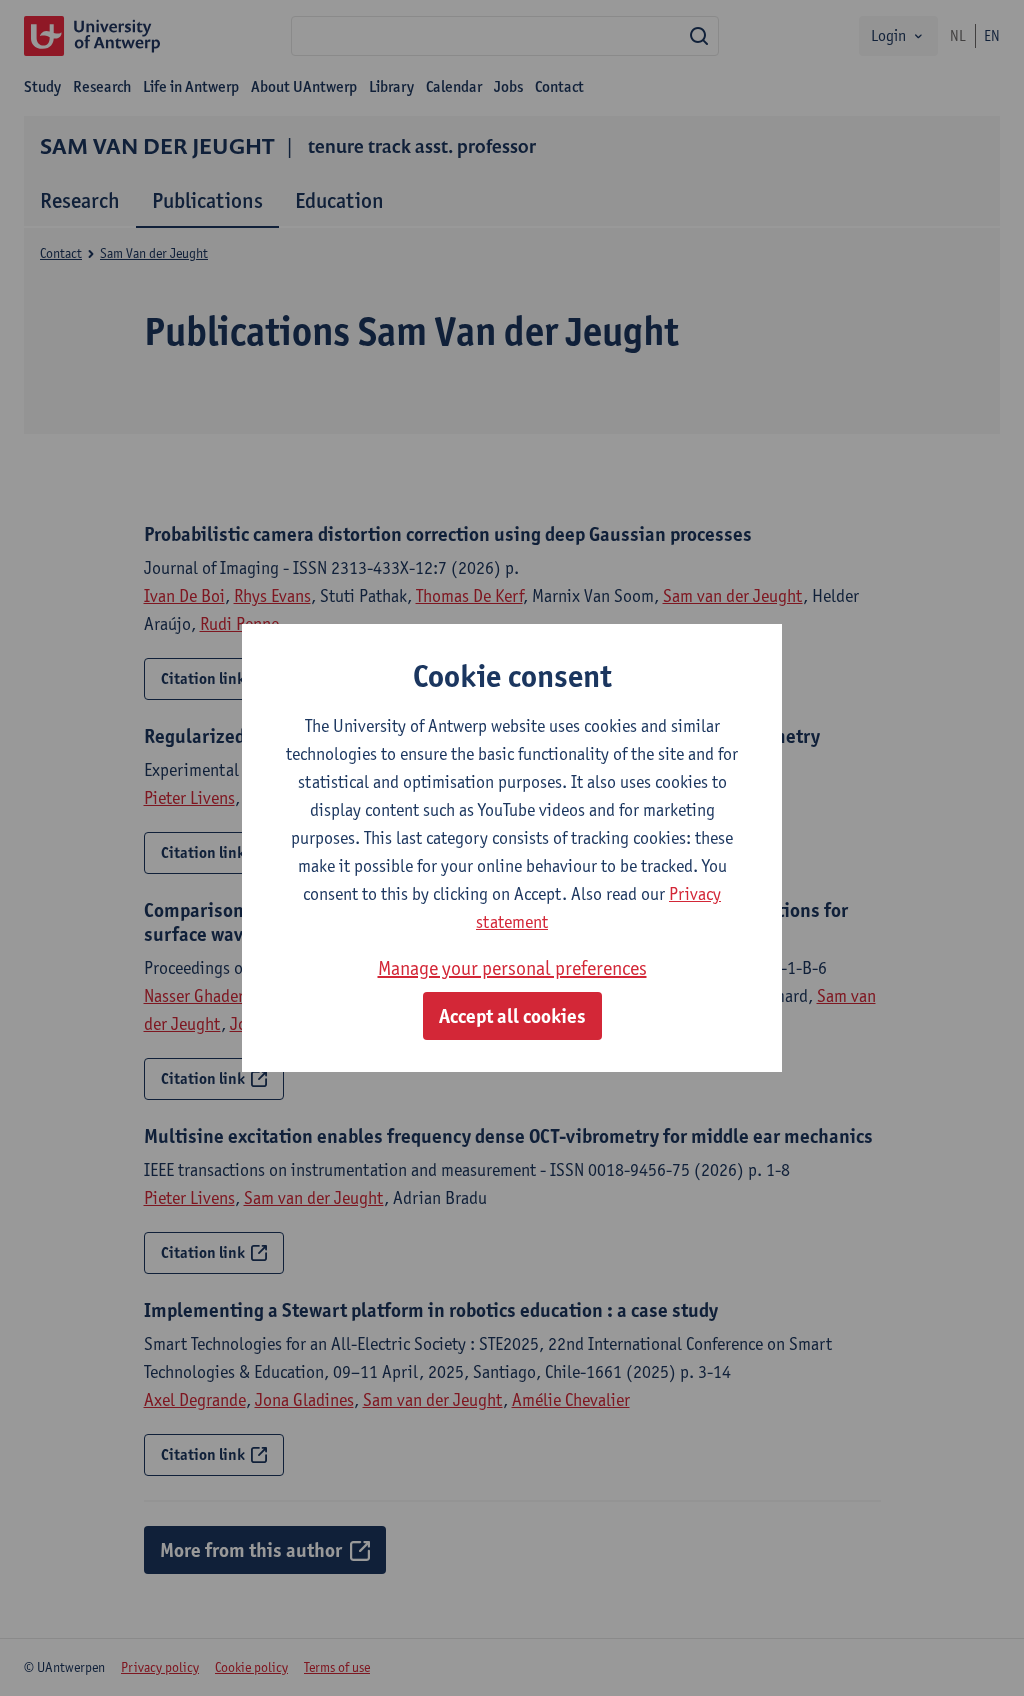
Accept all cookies (512, 1016)
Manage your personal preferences (512, 968)
